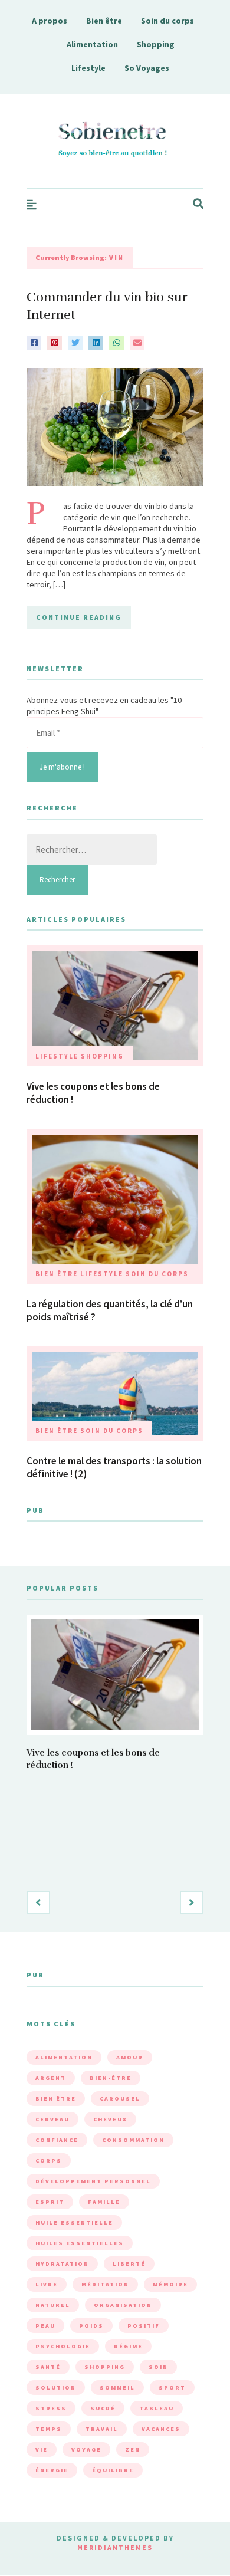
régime (128, 2346)
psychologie (63, 2346)
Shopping (156, 44)
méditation (105, 2284)
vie (42, 2449)
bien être (56, 2099)
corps (49, 2161)
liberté (129, 2264)
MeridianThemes (115, 2547)
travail (102, 2429)
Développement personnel (93, 2181)
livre (47, 2284)
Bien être (104, 21)
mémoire (170, 2284)
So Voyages (147, 68)
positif (144, 2326)
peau (45, 2326)
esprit (50, 2202)
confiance (57, 2140)
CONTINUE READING (79, 617)
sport (172, 2388)
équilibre (113, 2470)
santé (48, 2367)
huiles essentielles (80, 2243)
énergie (52, 2470)
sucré (103, 2408)
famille (104, 2202)
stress (51, 2408)
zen (133, 2449)
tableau (157, 2408)
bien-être (111, 2078)
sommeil (117, 2388)
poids (91, 2326)
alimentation (64, 2057)
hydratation (62, 2264)
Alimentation (92, 44)
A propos (50, 21)
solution (56, 2388)
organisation (123, 2305)
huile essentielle (74, 2222)
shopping (105, 2367)
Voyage (86, 2449)
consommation (133, 2140)
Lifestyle (88, 68)
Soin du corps (167, 21)
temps (49, 2429)
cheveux (110, 2119)
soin (158, 2367)
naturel (53, 2305)
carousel (120, 2099)
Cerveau (52, 2119)
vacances (161, 2429)
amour (130, 2057)
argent (51, 2078)
